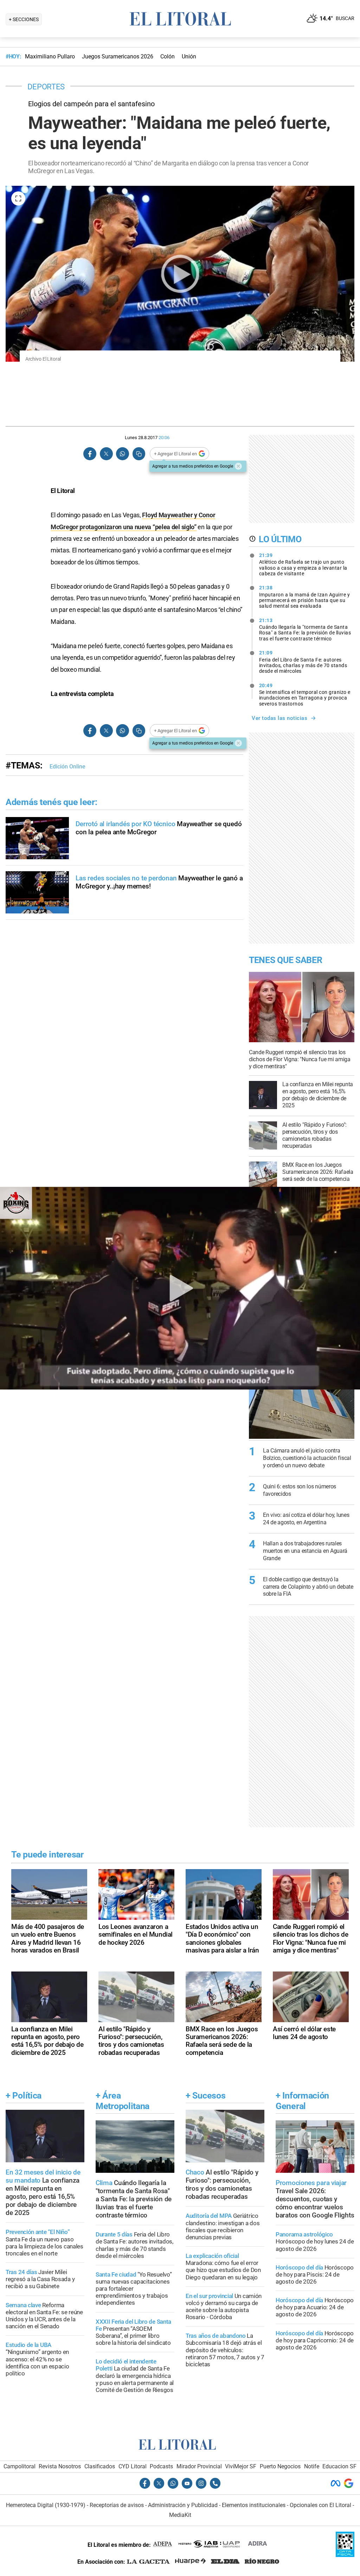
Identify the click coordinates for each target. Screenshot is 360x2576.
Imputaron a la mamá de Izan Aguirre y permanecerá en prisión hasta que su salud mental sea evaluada (305, 597)
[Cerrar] (238, 466)
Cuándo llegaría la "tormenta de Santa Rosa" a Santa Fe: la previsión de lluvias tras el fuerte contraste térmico (305, 629)
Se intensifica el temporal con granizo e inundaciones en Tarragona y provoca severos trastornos (305, 695)
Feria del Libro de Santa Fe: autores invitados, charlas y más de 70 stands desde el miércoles (303, 662)
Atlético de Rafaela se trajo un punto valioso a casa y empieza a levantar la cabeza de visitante (303, 564)
